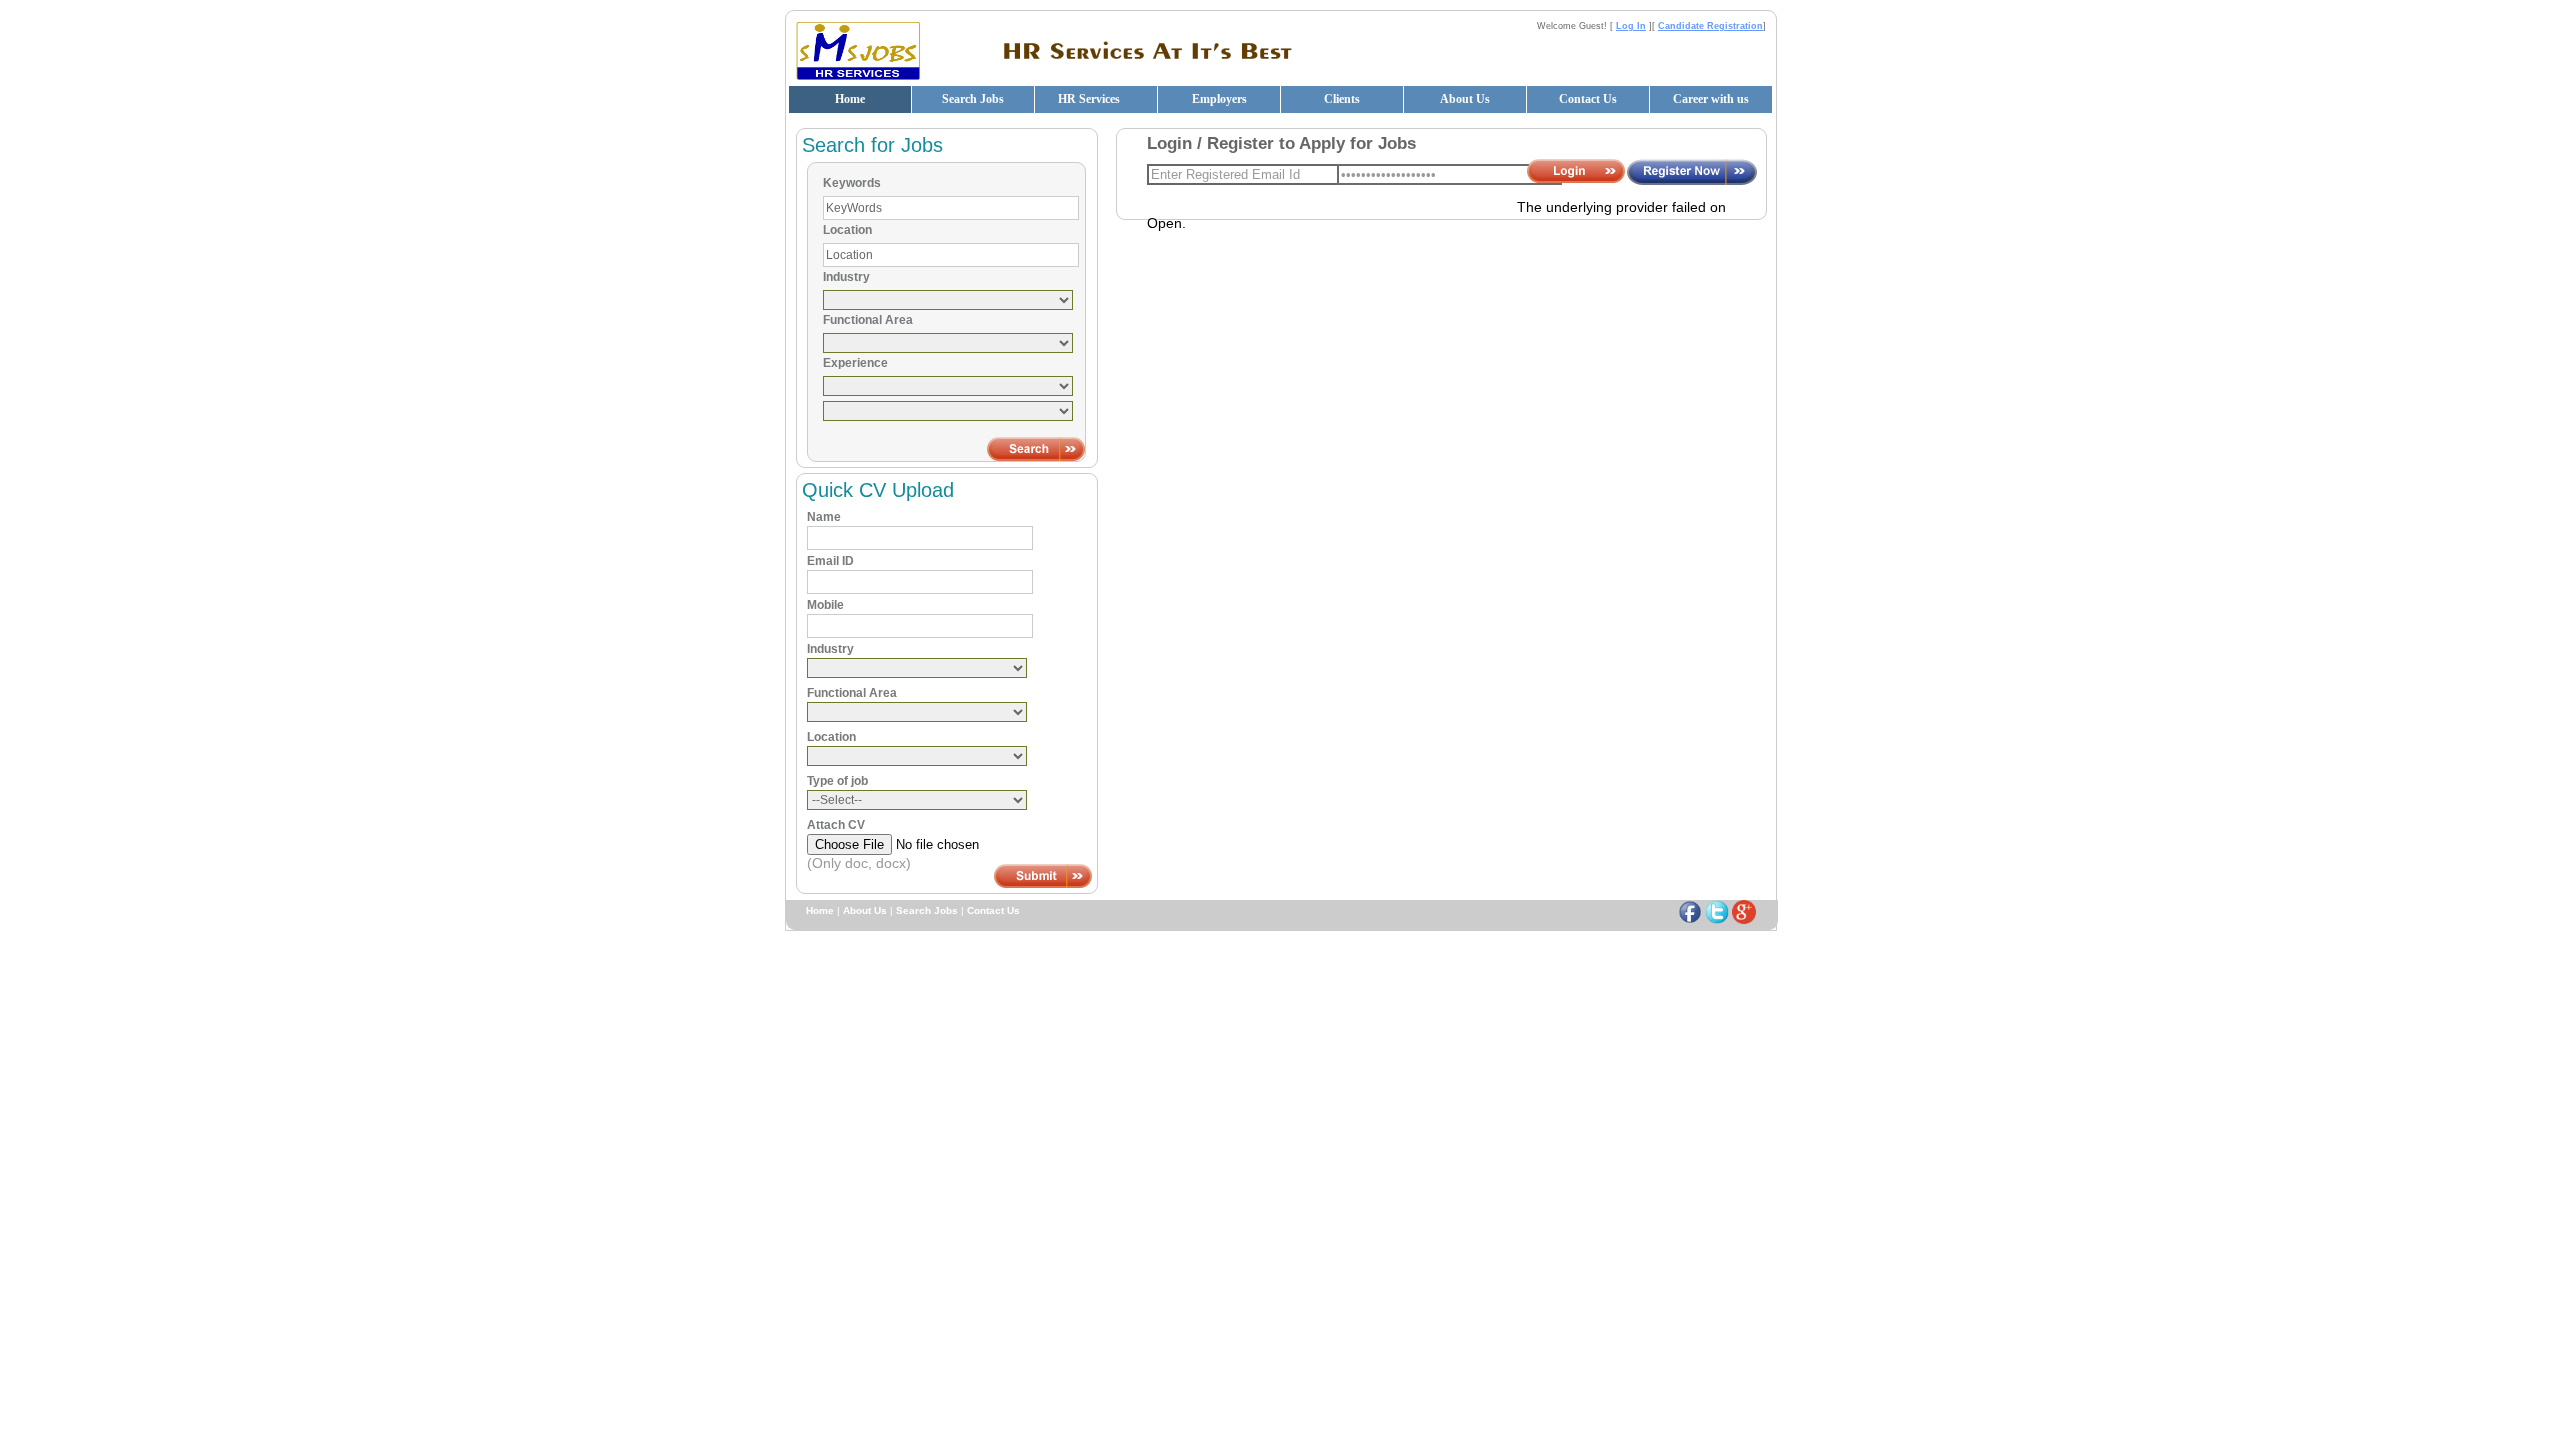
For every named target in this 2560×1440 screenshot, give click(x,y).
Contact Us (1588, 99)
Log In (1631, 26)
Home (850, 99)
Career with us (1711, 99)
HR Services (1089, 99)
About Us (1465, 99)
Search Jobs (973, 99)
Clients (1342, 99)
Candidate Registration (1710, 26)
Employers (1219, 99)
